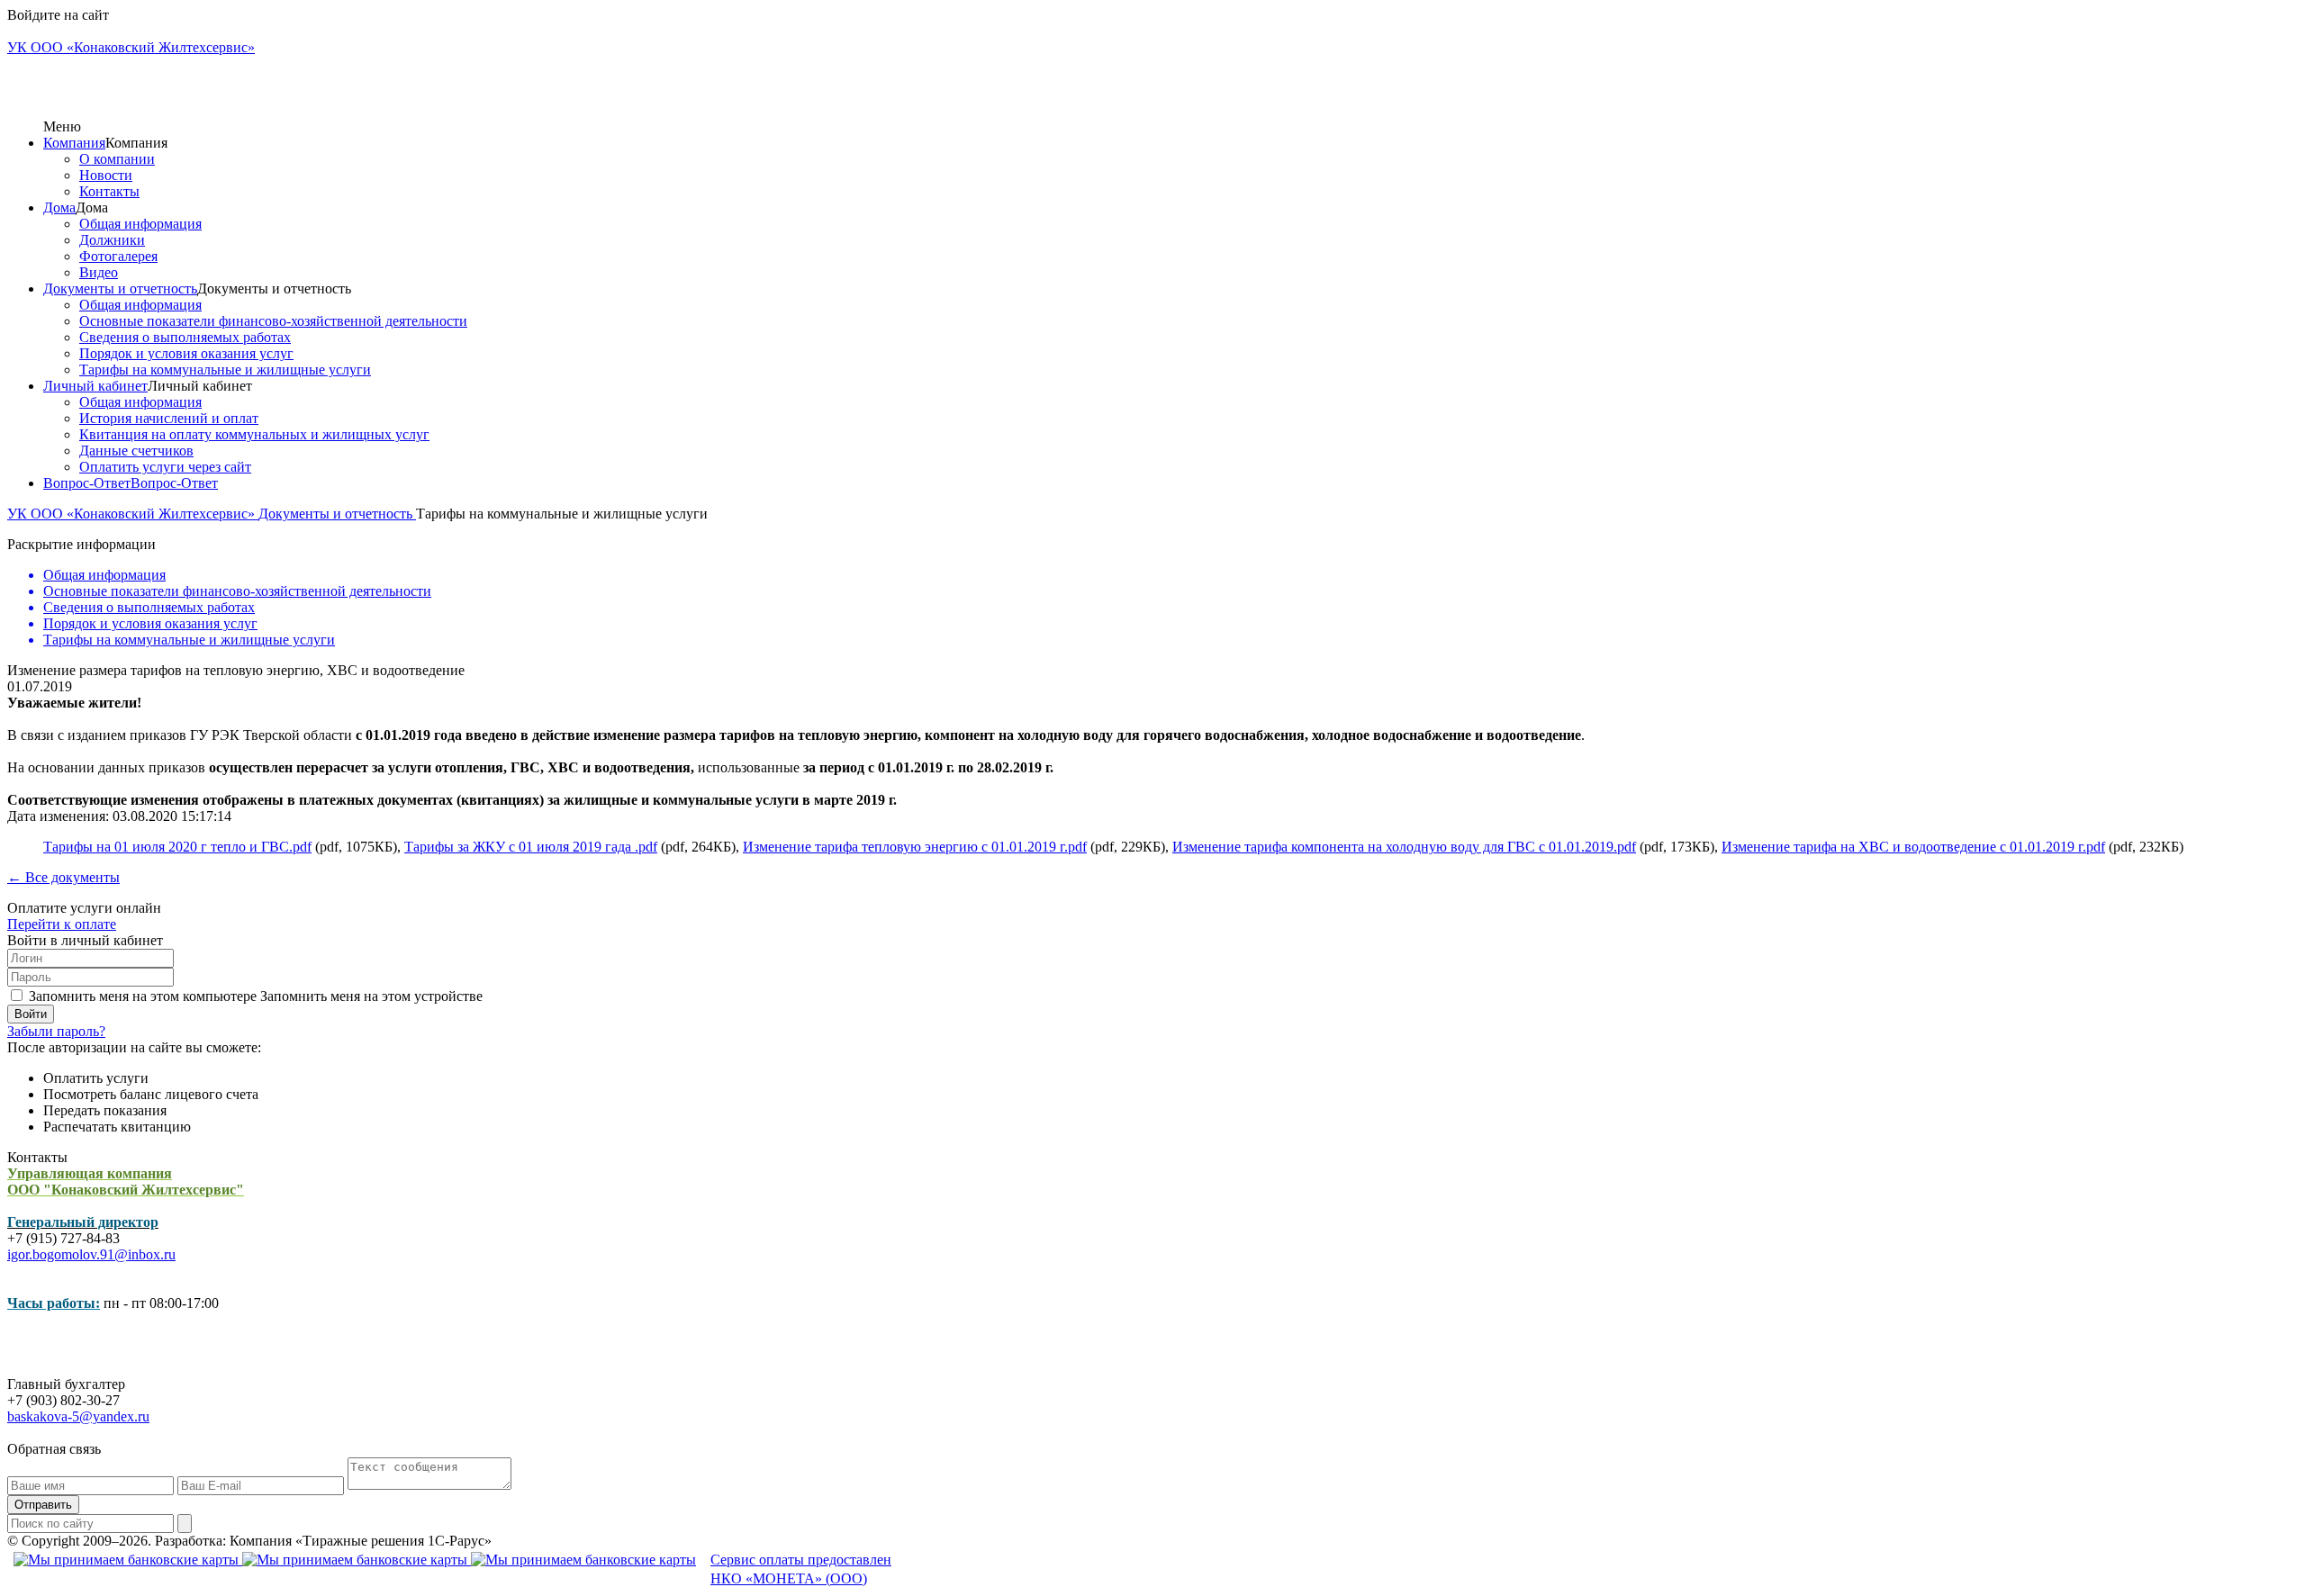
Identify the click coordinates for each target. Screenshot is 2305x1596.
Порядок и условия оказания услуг (186, 353)
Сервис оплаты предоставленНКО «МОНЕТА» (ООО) (801, 1569)
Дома (59, 207)
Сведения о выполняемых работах (185, 337)
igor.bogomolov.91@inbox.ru (91, 1254)
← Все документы (63, 877)
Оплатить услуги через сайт (165, 467)
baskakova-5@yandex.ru (78, 1416)
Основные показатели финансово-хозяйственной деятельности (273, 321)
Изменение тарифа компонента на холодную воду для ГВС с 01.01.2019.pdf (1404, 847)
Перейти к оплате (62, 924)
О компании (117, 159)
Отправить (43, 1505)
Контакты (109, 191)
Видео (99, 272)
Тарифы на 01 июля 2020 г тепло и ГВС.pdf (177, 847)
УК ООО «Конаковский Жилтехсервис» (133, 514)
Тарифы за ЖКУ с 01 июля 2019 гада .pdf (531, 847)
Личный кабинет (95, 386)
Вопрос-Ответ (87, 483)
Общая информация (140, 224)
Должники (112, 240)
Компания (74, 143)
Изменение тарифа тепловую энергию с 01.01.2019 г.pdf (915, 847)
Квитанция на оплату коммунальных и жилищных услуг (254, 434)
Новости (106, 175)
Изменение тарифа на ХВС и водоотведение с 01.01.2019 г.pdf (1913, 847)
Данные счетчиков (136, 451)
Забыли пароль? (56, 1031)
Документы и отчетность (120, 289)
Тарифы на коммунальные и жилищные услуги (225, 370)
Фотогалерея (118, 256)
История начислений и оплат (169, 418)
